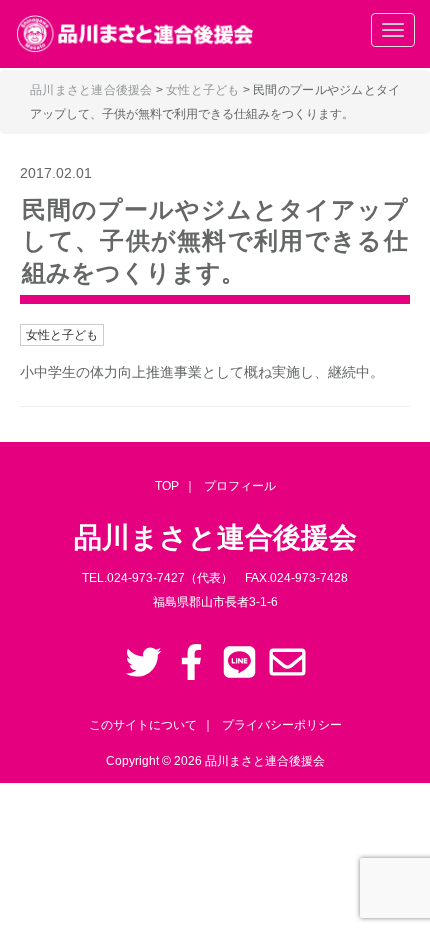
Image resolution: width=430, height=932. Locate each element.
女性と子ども (62, 335)
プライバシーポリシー (282, 725)
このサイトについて (143, 725)
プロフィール (240, 486)
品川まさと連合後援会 (265, 761)
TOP (167, 486)
